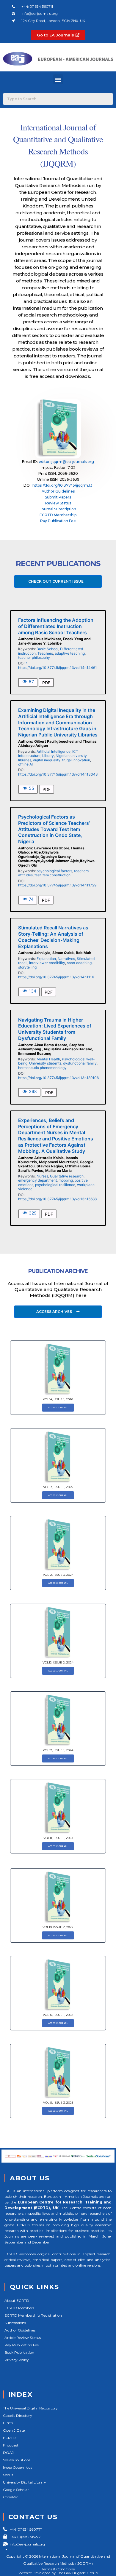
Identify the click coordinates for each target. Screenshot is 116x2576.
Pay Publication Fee (58, 521)
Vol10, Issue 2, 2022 (58, 1927)
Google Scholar (16, 2490)
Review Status (58, 503)
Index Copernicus (18, 2467)
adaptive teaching (70, 653)
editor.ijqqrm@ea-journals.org (66, 462)
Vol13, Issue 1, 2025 (58, 1487)
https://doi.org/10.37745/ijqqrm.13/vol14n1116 (56, 977)
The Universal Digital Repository (30, 2408)
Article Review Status (23, 2338)
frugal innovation (76, 760)
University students (45, 1063)
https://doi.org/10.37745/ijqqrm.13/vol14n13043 (58, 774)
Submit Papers (58, 497)
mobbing (66, 1180)
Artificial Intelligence (54, 751)
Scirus (8, 2475)
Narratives (66, 959)
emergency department (37, 1180)
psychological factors (54, 871)
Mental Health (48, 1059)
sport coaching (79, 963)
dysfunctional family (80, 1063)
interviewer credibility (47, 963)
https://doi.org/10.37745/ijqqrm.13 (62, 485)
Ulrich (8, 2423)
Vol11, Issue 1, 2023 (58, 1838)
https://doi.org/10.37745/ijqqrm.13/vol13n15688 (57, 1199)
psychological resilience (55, 1185)
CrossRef (10, 2497)
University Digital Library (25, 2482)
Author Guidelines (58, 491)
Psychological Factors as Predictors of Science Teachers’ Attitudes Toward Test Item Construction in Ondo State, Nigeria (54, 829)
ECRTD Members (19, 2308)
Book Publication (19, 2352)
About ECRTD (17, 2301)
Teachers (45, 653)
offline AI (25, 764)
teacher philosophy (34, 657)
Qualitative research (67, 1176)
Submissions (15, 2323)
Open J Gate (14, 2430)
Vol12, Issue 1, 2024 (58, 1750)
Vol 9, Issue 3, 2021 (58, 2103)
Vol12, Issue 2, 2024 (58, 1662)
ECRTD (9, 2438)
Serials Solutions (17, 2460)
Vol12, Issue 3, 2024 (58, 1575)
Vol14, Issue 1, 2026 (58, 1399)
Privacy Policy (17, 2360)
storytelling (27, 967)
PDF (46, 683)
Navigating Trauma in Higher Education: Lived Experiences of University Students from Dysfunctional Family (55, 1029)
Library (48, 756)
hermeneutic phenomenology (42, 1068)
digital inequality (47, 760)
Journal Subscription (58, 509)
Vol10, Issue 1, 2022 (58, 2015)
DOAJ (8, 2453)
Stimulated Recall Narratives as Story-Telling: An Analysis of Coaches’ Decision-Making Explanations (53, 937)
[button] (58, 79)
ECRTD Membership (58, 515)
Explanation (46, 959)
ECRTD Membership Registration (33, 2315)
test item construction (52, 875)
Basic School (47, 649)
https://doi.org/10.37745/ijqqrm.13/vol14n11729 (57, 885)
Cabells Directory (18, 2416)
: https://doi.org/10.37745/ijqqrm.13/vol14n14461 (58, 665)
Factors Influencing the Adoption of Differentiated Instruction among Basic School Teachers (56, 626)
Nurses (42, 1176)
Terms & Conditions (58, 2569)
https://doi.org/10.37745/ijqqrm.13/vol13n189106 (58, 1078)
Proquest (11, 2445)
